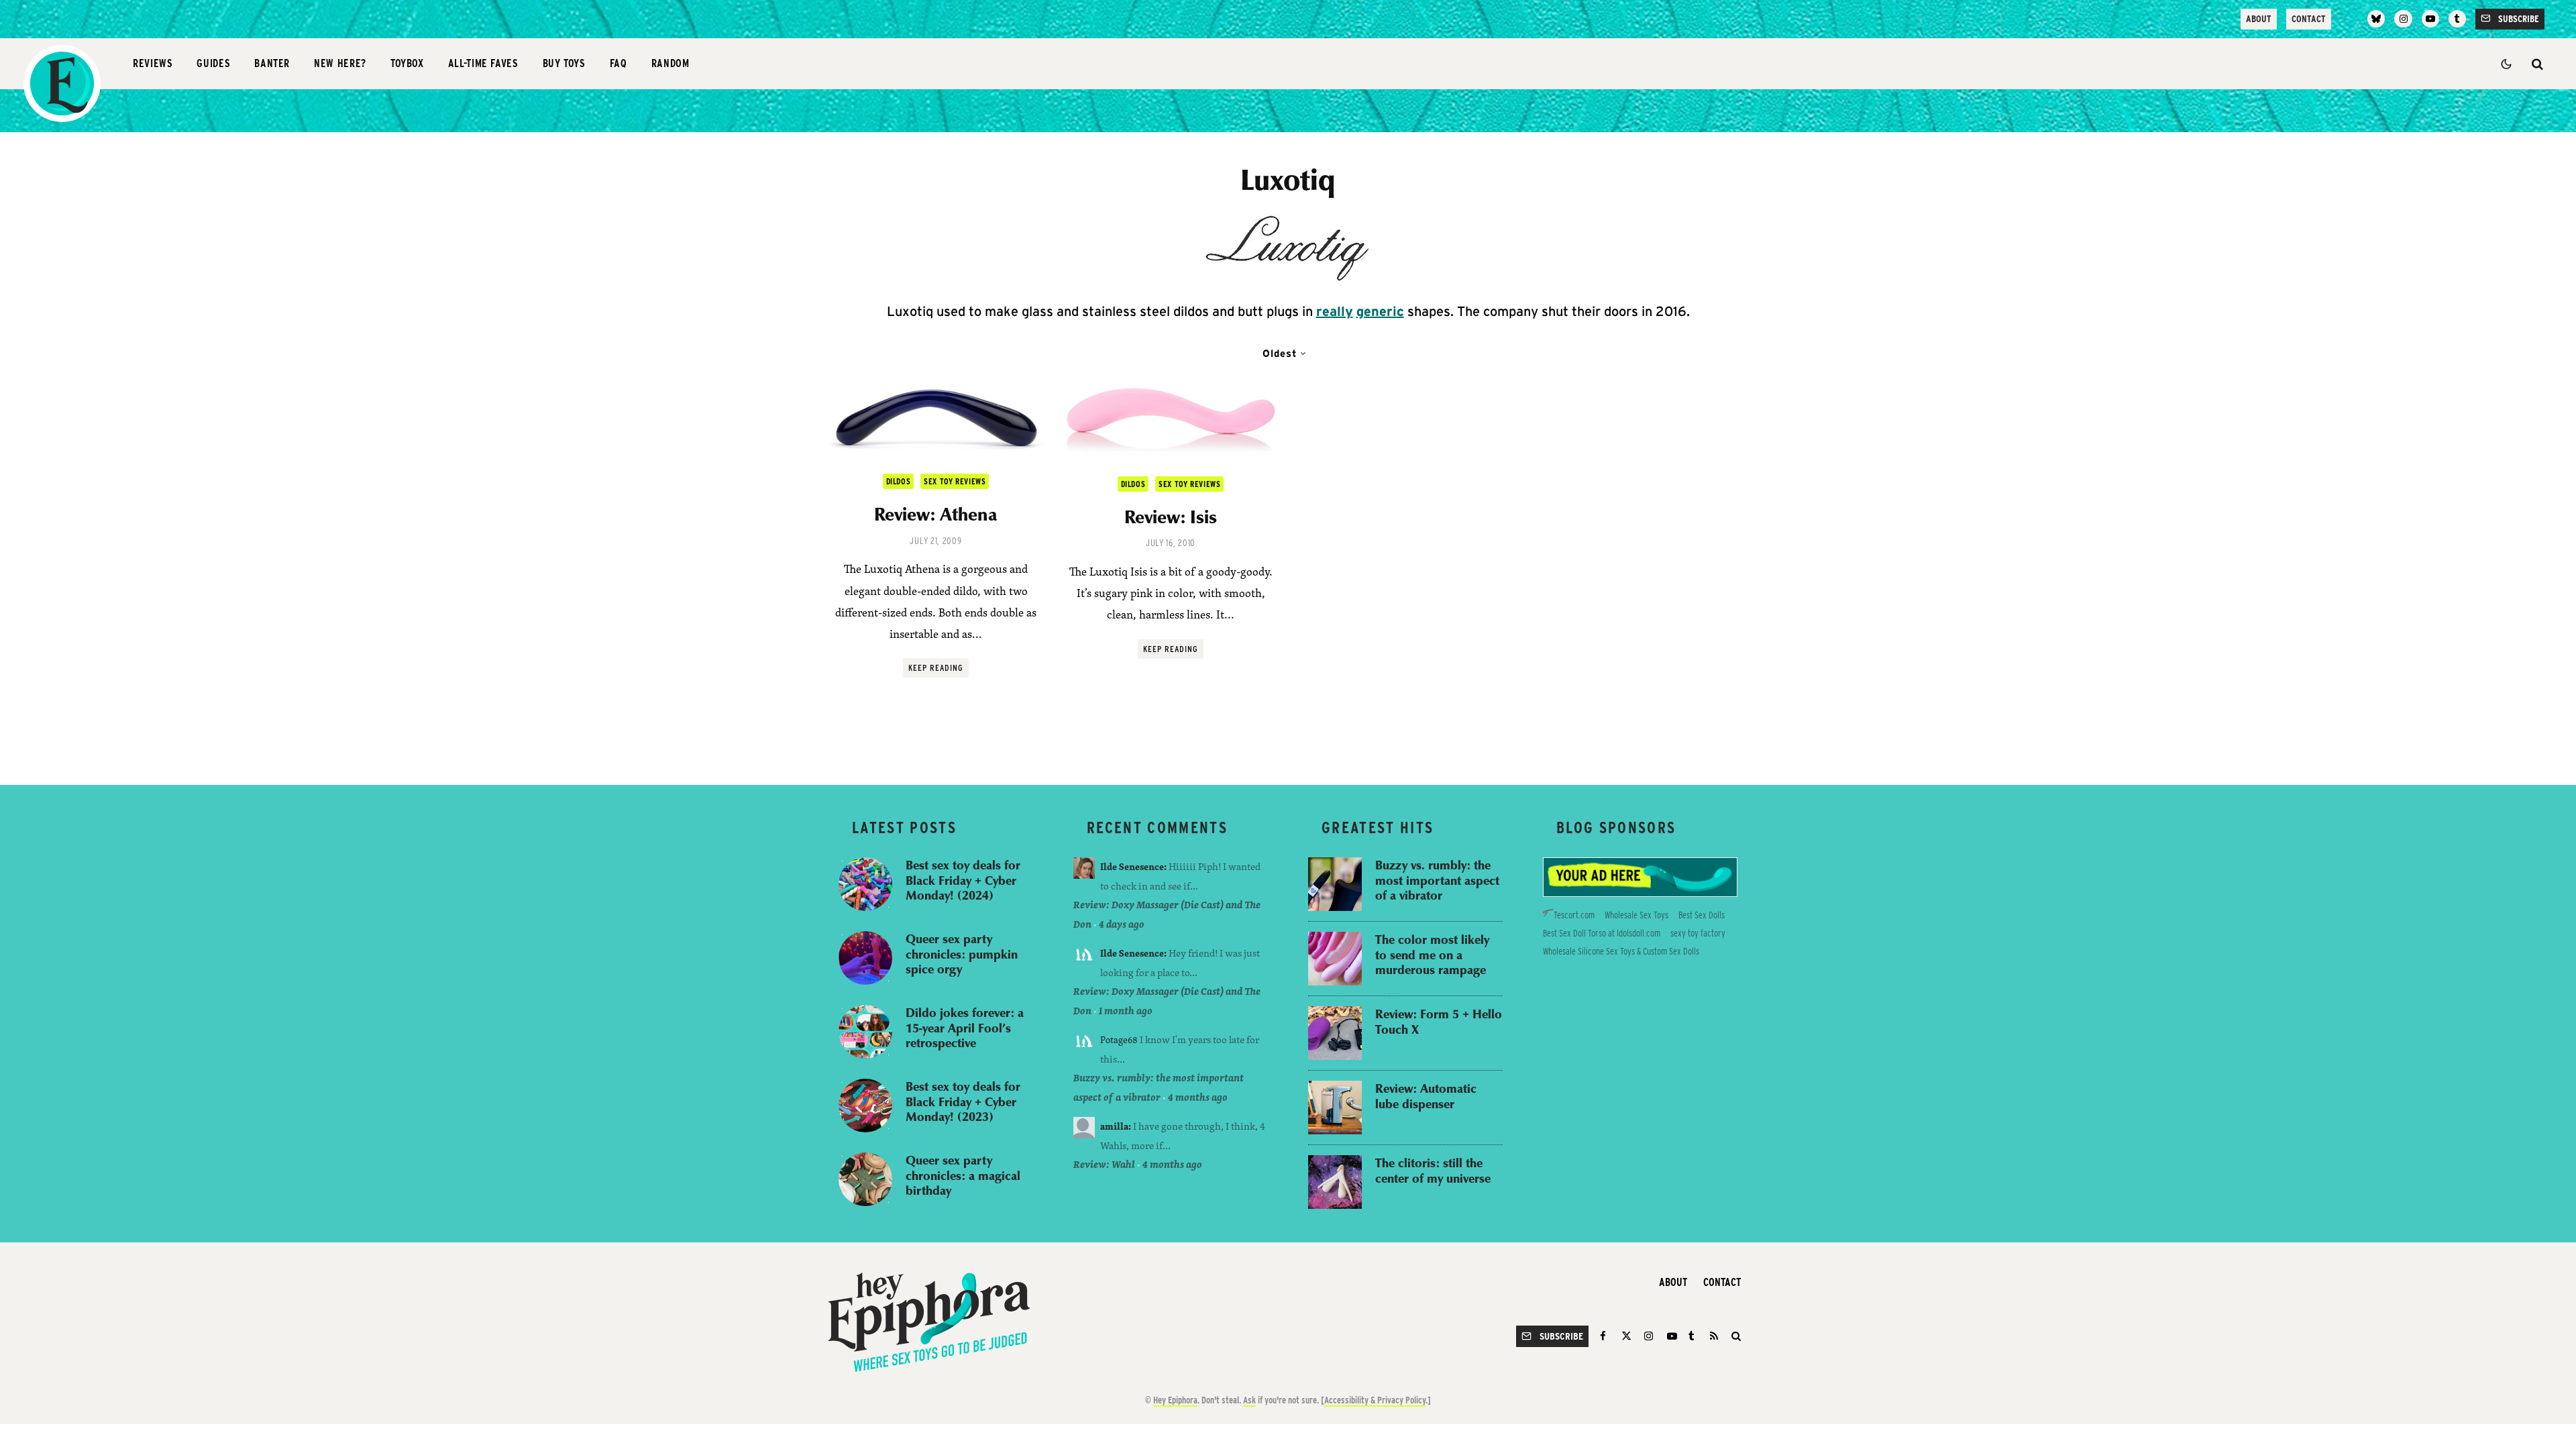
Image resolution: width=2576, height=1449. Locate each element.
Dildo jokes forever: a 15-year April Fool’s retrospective (965, 1028)
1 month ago (1126, 1011)
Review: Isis (1171, 517)
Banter (272, 63)
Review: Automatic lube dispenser (1426, 1096)
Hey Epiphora (1175, 1400)
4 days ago (1122, 924)
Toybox (407, 63)
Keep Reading (936, 668)
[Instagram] (2403, 19)
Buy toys (564, 63)
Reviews (153, 63)
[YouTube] (2430, 19)
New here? (340, 63)
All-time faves (483, 63)
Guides (213, 63)
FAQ (619, 63)
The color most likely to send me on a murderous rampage (1432, 955)
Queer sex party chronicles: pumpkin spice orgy (962, 954)
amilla (1114, 1126)
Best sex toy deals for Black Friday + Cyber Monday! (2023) (963, 1102)
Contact (2309, 19)
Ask (1249, 1400)
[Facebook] (1605, 1336)
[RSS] (1714, 1336)
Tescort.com (1574, 915)
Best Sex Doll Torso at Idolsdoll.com (1602, 933)
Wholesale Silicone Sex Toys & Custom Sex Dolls (1621, 951)
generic (1380, 311)
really (1335, 311)
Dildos (899, 481)
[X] (1626, 1336)
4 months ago (1198, 1097)
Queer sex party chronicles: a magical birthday (963, 1175)
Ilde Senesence (1132, 866)
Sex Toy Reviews (955, 481)
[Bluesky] (2376, 19)
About (2259, 19)
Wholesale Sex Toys (1636, 915)
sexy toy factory (1698, 933)
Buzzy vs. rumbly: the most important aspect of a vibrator (1437, 880)
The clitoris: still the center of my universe (1433, 1170)
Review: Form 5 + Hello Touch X (1439, 1021)
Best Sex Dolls (1702, 915)
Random (670, 63)
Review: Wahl (1104, 1164)
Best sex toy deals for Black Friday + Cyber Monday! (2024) (963, 880)
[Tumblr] (2457, 19)
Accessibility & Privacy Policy (1375, 1400)
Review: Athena (936, 514)
